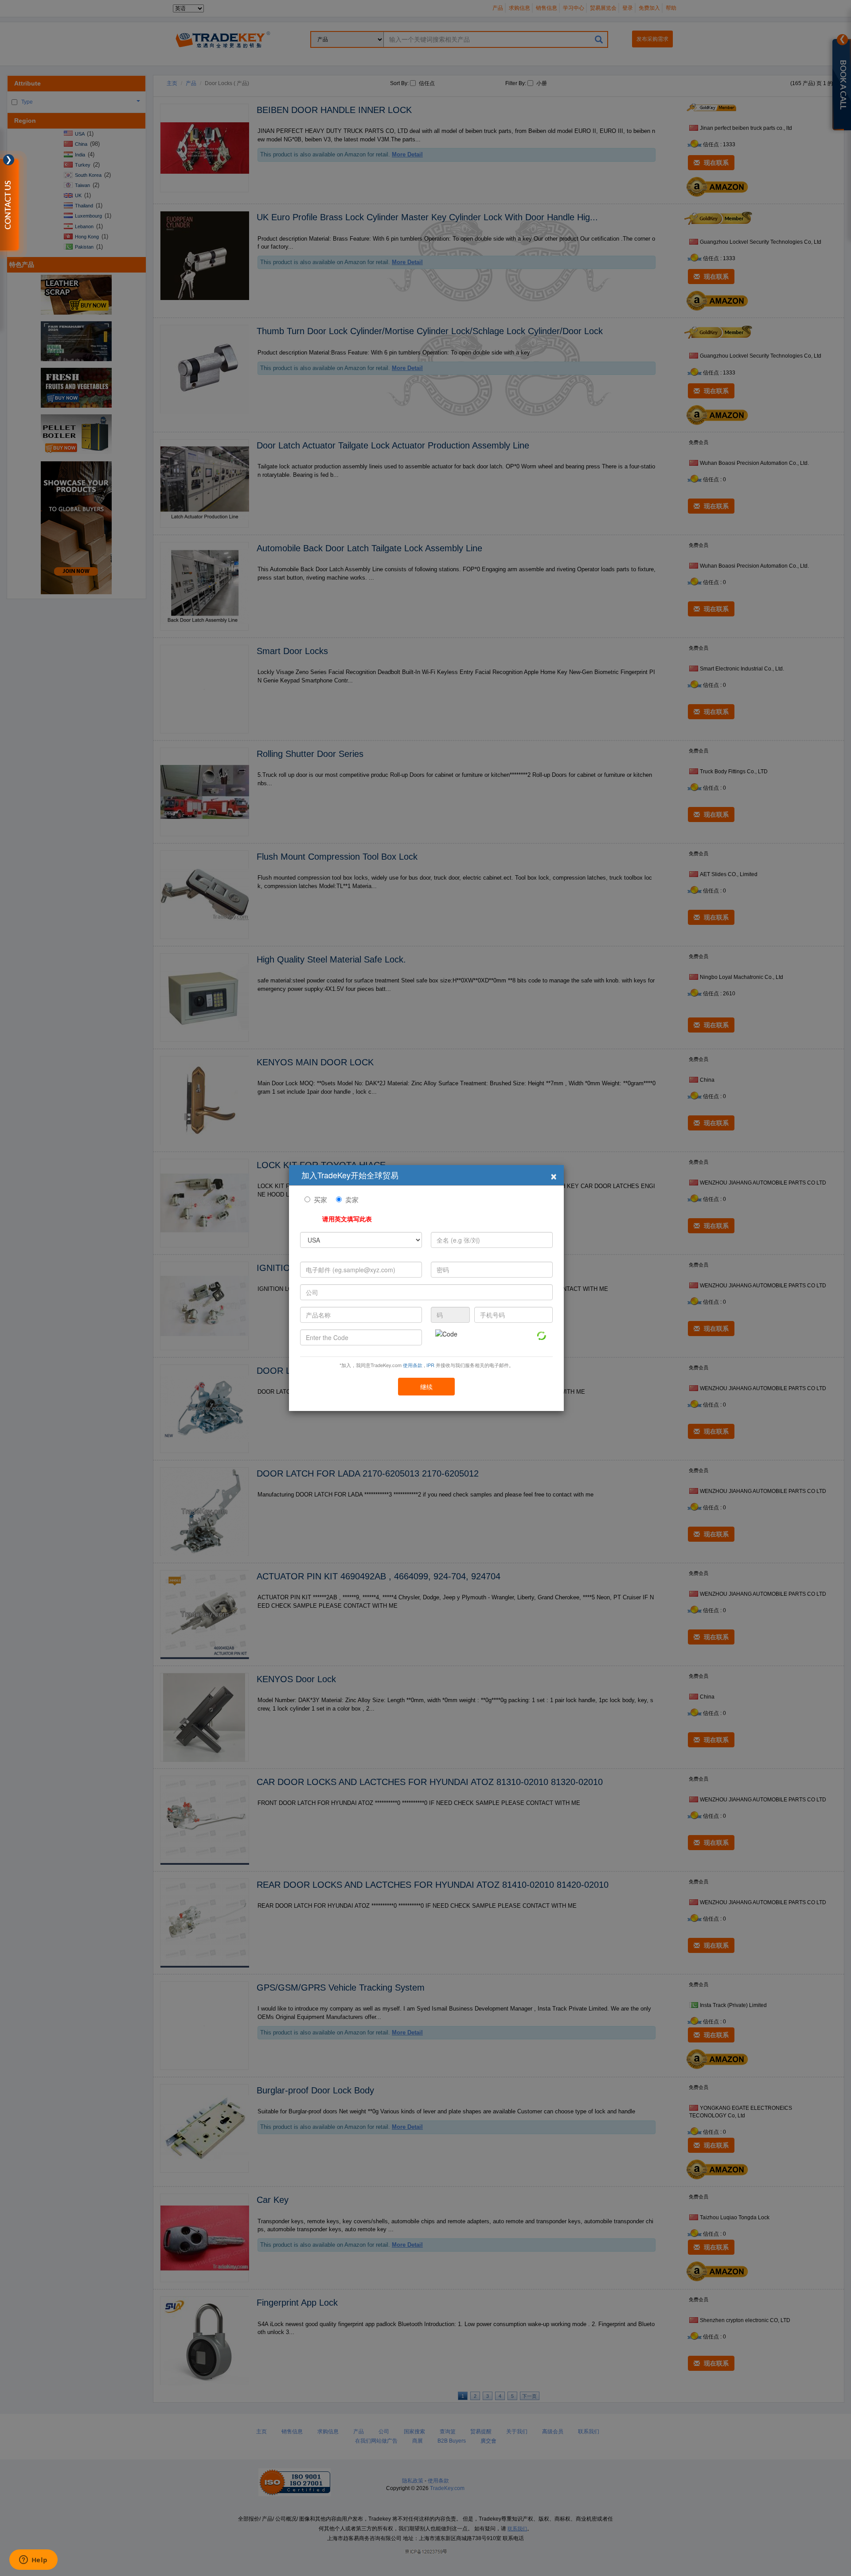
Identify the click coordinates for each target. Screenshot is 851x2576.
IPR (430, 1365)
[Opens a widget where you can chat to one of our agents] (33, 2560)
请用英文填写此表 (347, 1219)
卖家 (352, 1199)
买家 (320, 1199)
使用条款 (413, 1365)
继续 (426, 1387)
